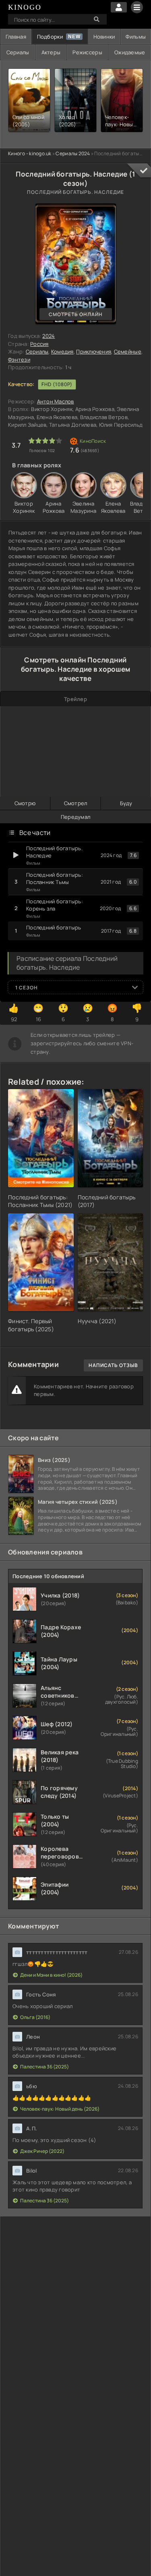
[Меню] (137, 7)
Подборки (50, 37)
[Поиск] (97, 19)
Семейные (128, 352)
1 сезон (27, 988)
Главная (16, 37)
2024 (49, 336)
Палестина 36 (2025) (44, 2067)
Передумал (75, 817)
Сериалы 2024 (73, 153)
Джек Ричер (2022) (42, 2151)
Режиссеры (87, 52)
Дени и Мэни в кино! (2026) (51, 1975)
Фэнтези (19, 360)
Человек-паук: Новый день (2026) (60, 2109)
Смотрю (25, 803)
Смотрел (76, 803)
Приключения (94, 352)
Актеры (51, 52)
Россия (39, 344)
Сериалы (18, 52)
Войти (119, 7)
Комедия (62, 352)
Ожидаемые (130, 52)
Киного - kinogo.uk (30, 153)
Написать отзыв (113, 1365)
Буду (126, 803)
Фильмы (136, 37)
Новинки (104, 37)
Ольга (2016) (35, 2017)
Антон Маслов (56, 401)
